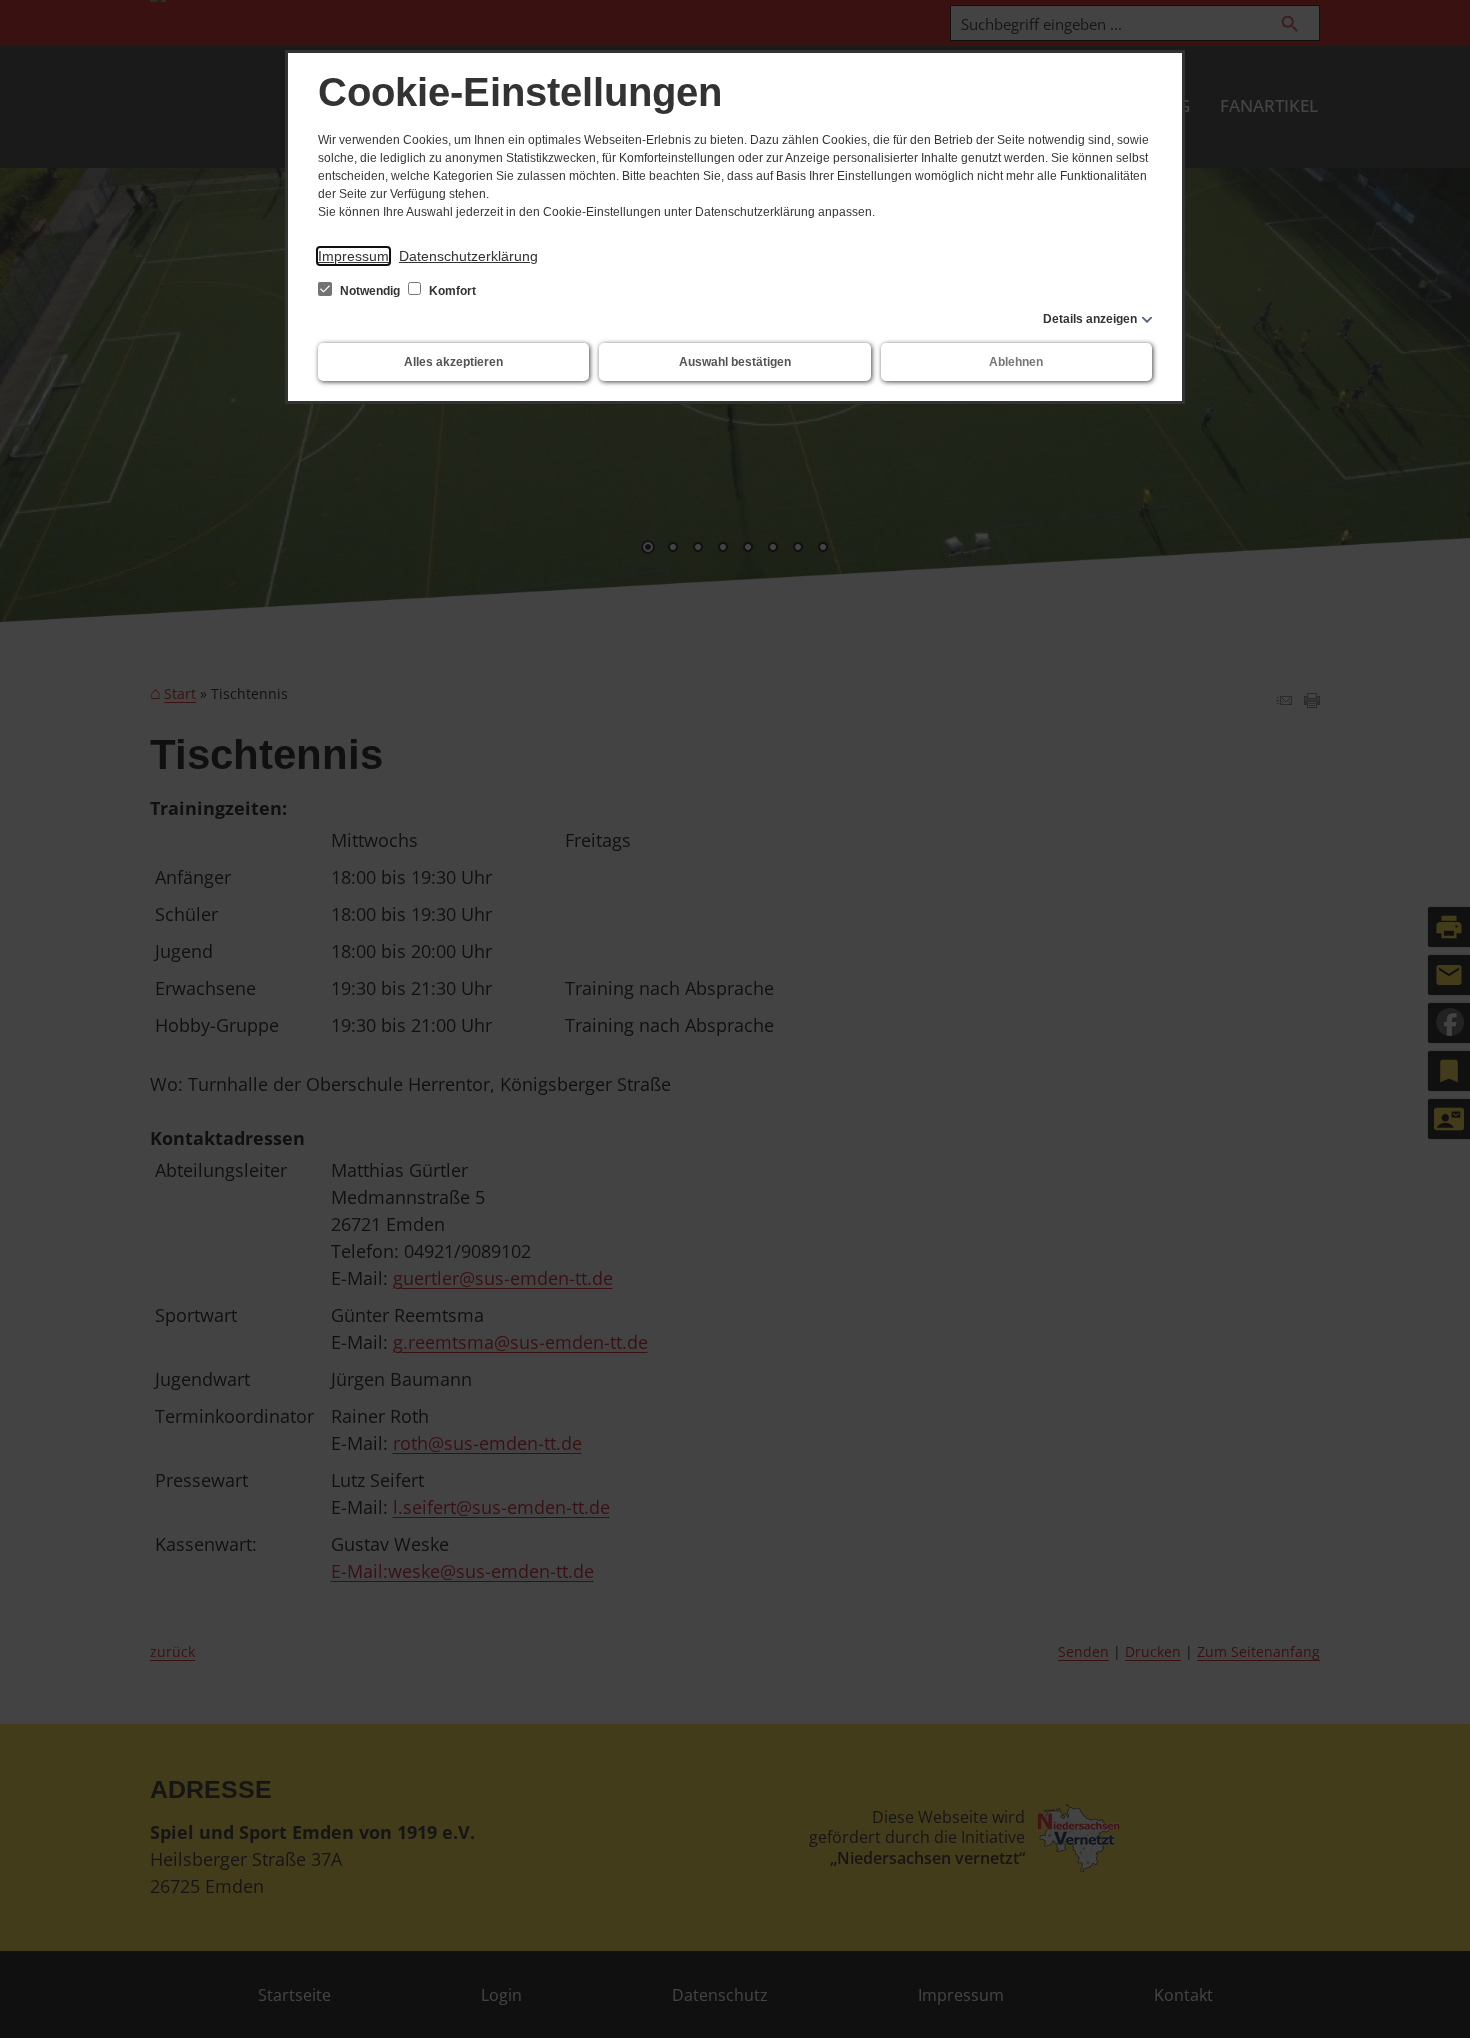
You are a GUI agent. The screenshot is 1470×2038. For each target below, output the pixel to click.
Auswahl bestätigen (735, 362)
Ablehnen (1016, 362)
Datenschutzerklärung (468, 256)
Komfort (451, 291)
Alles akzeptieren (453, 362)
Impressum (353, 256)
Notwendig (370, 291)
